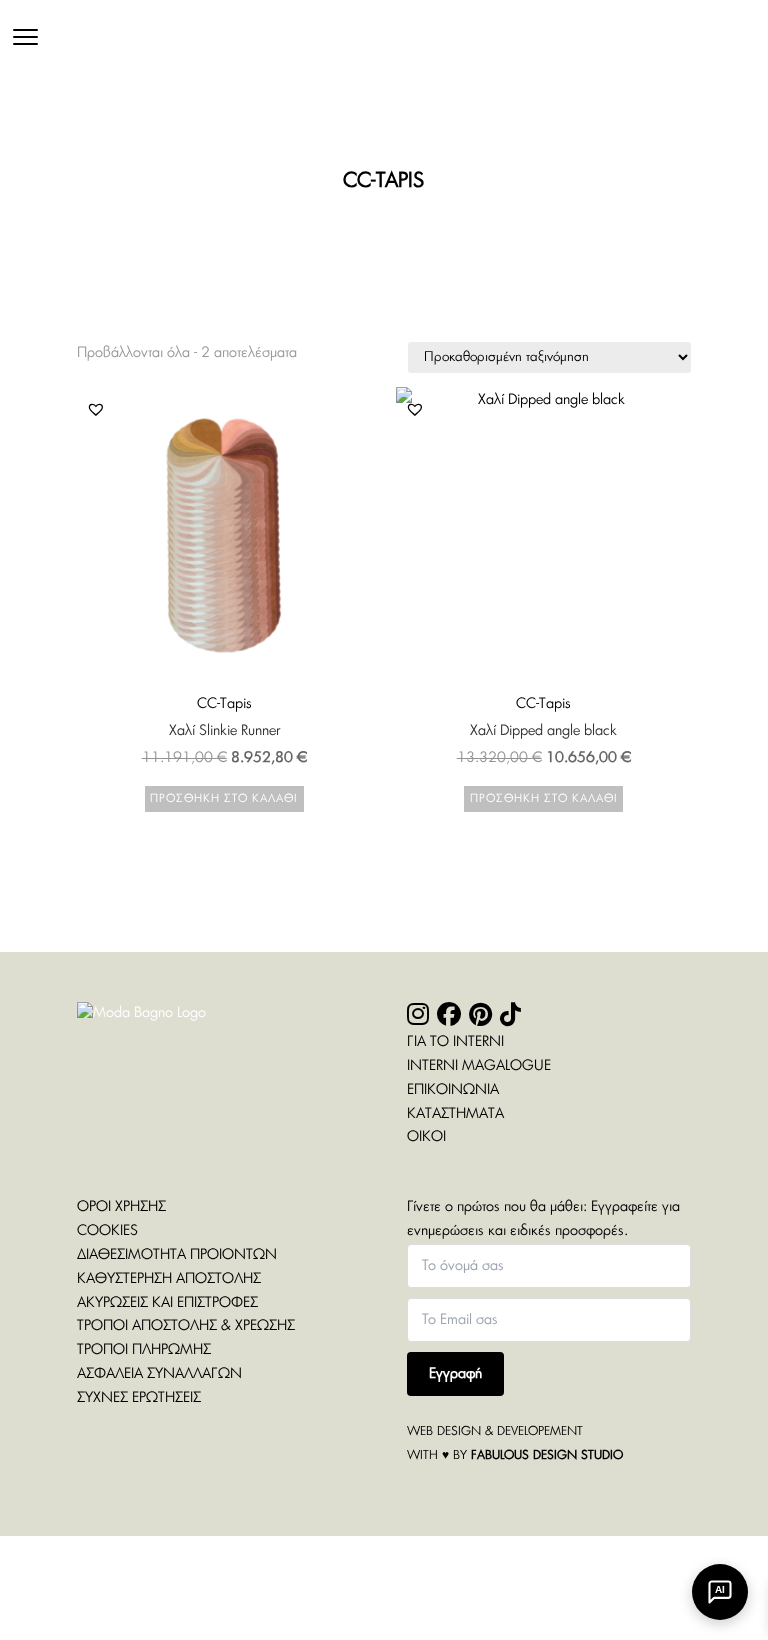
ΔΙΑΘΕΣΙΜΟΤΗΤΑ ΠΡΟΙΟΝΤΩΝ (177, 1255)
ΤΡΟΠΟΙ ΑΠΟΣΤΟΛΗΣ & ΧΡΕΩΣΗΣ (186, 1326)
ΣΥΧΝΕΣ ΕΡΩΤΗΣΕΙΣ (139, 1398)
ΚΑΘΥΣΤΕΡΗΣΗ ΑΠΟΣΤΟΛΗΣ (169, 1279)
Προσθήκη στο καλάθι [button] (224, 798)
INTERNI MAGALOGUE (479, 1066)
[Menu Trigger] (25, 37)
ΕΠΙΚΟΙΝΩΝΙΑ (453, 1090)
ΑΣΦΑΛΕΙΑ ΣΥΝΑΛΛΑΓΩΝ (159, 1374)
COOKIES (107, 1231)
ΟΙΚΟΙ (426, 1137)
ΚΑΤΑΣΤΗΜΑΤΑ (455, 1114)
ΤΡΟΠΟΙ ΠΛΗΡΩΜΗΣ (144, 1350)
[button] (96, 409)
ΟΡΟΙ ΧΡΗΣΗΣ (121, 1207)
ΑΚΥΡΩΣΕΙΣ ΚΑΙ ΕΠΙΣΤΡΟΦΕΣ (167, 1303)
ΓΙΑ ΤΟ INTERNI (455, 1042)
